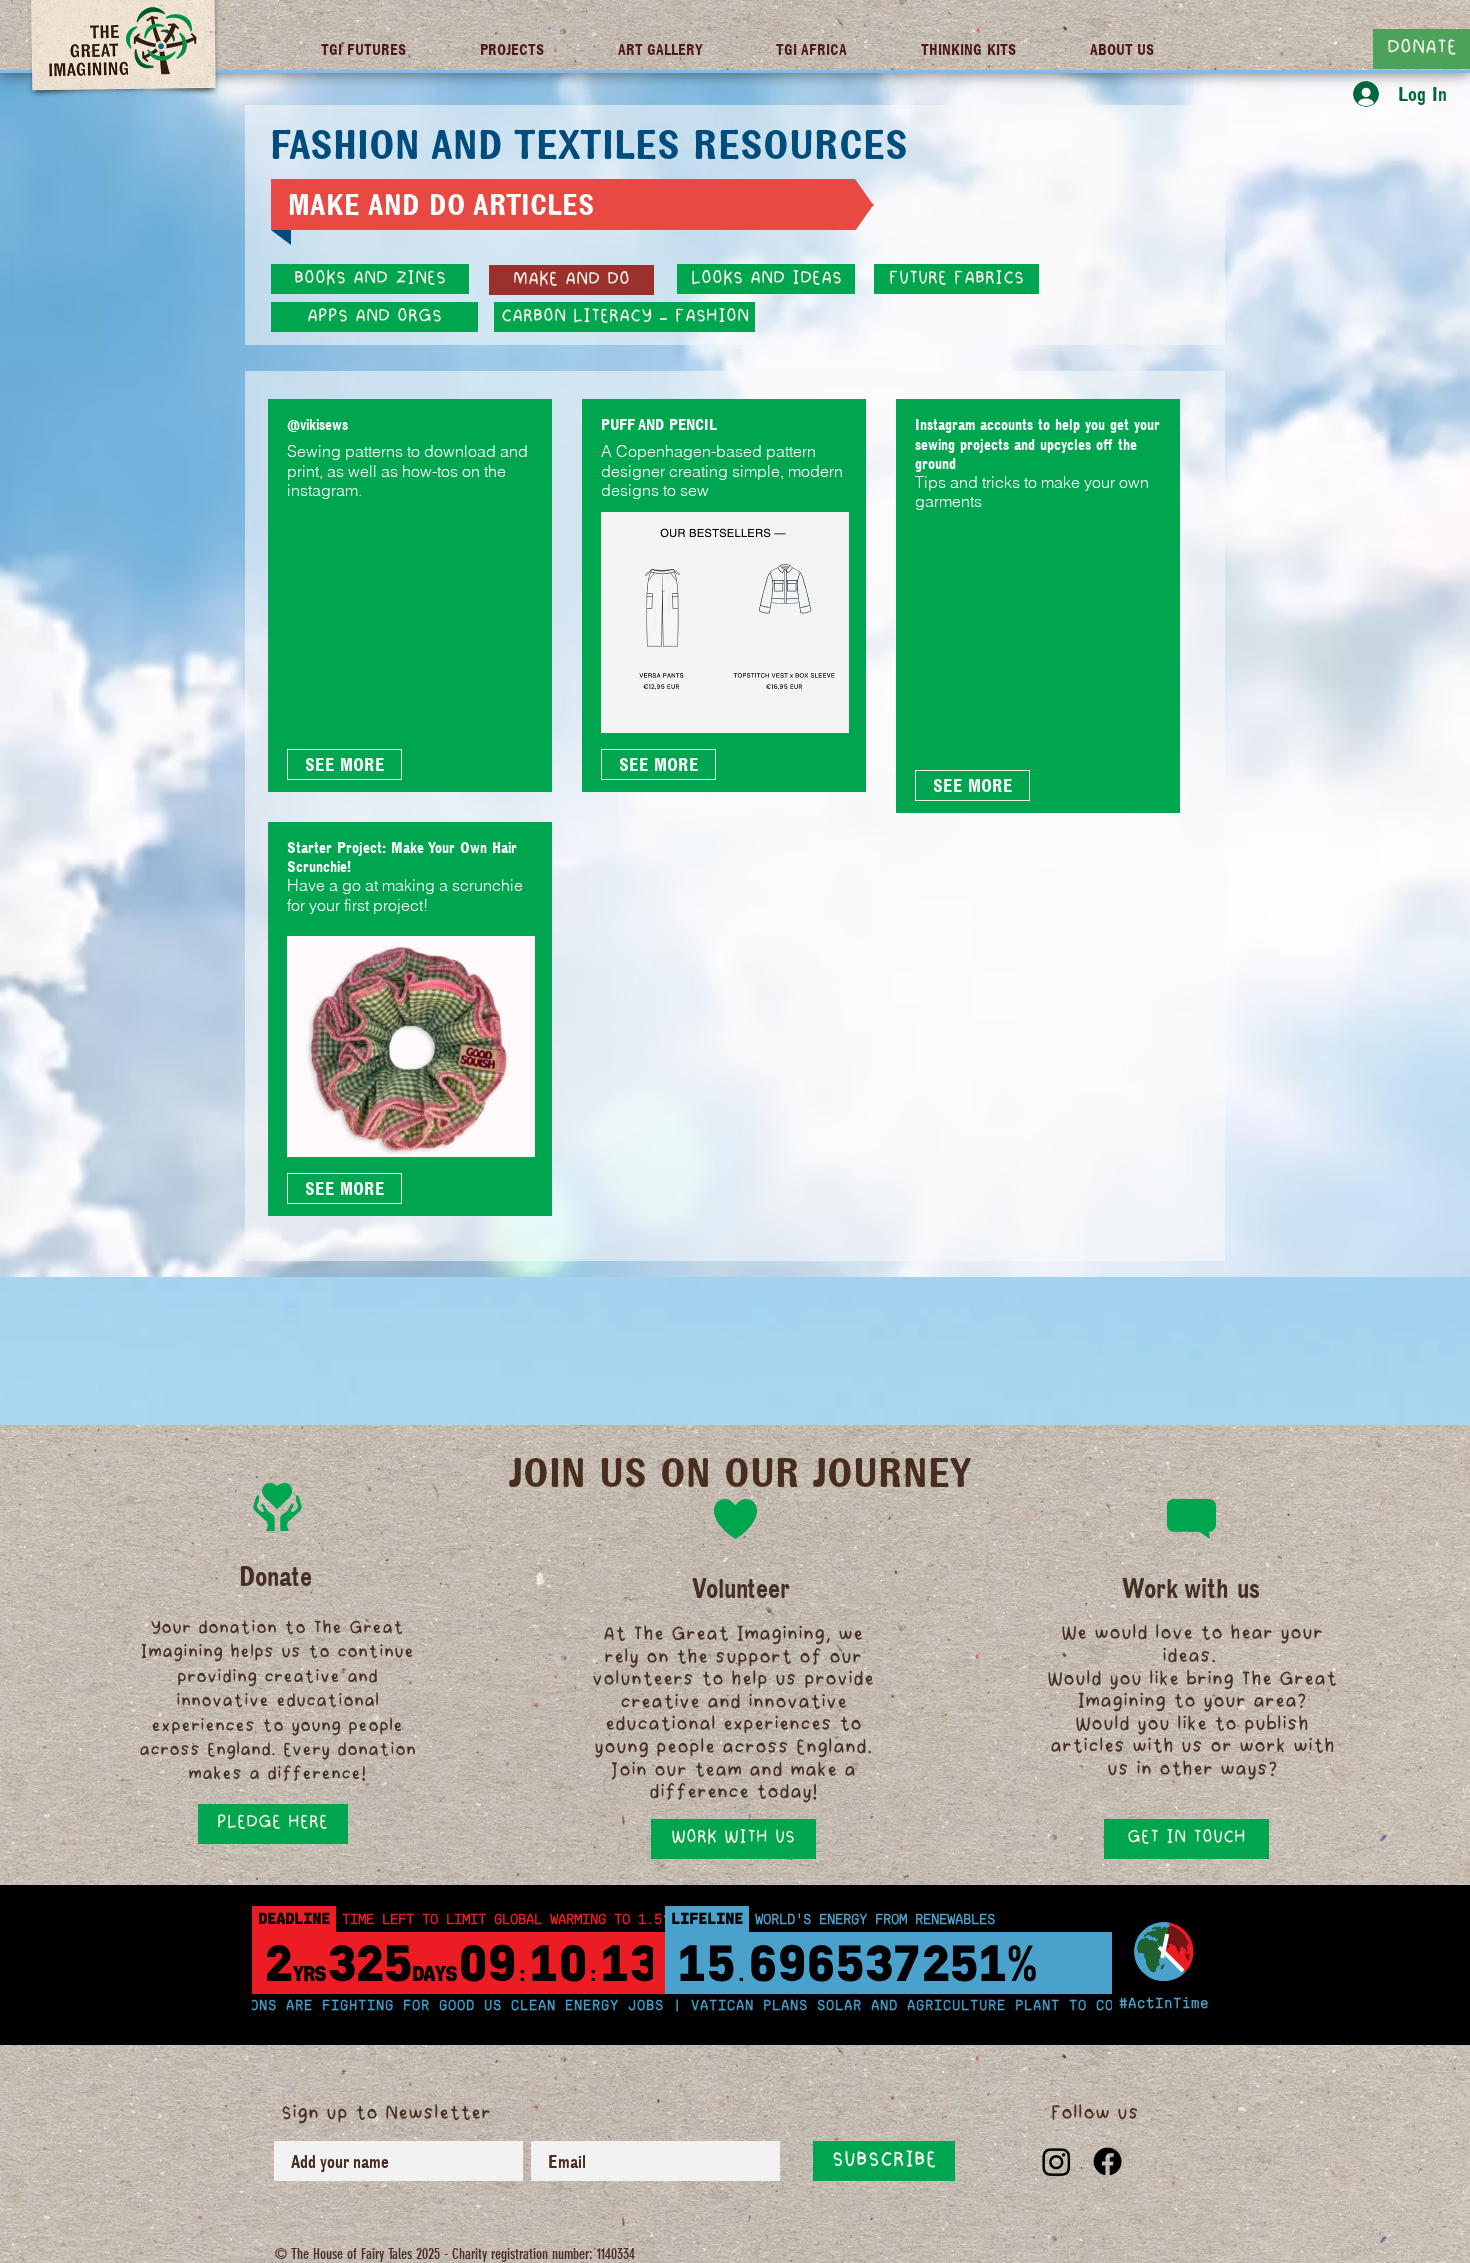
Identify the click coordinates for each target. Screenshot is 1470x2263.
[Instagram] (1056, 2161)
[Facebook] (1107, 2161)
